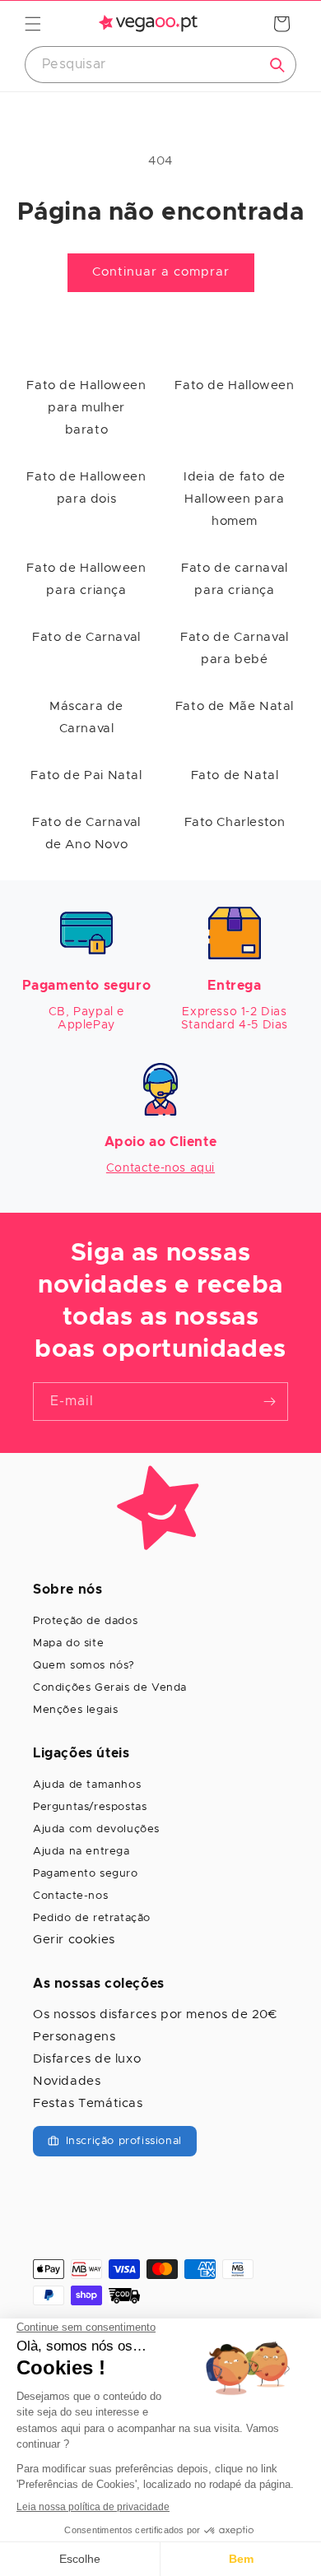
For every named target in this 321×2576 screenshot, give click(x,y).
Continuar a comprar (161, 272)
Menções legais (75, 1710)
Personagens (74, 2037)
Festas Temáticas (88, 2103)
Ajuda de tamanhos (87, 1785)
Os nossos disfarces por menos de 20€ (155, 2014)
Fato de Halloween (234, 385)
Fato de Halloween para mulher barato (86, 408)
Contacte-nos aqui (160, 1168)
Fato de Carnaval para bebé (235, 648)
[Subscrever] (269, 1402)
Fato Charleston (235, 822)
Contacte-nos (70, 1896)
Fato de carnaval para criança (235, 579)
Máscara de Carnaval (86, 717)
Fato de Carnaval (86, 637)
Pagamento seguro (86, 1874)
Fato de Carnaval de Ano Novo (86, 833)
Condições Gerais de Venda (110, 1688)
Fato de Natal (235, 775)
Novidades (67, 2081)
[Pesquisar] (277, 65)
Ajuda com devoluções (96, 1829)
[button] (33, 24)
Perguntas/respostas (90, 1807)
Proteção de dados (85, 1621)
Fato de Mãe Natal (235, 706)
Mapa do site (68, 1643)
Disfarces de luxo (87, 2059)
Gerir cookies (74, 1940)
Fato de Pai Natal (86, 775)
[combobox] (160, 65)
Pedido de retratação (92, 1918)
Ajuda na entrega (81, 1852)
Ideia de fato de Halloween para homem (235, 499)
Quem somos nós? (84, 1666)
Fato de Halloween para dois (86, 488)
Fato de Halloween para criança (86, 579)
